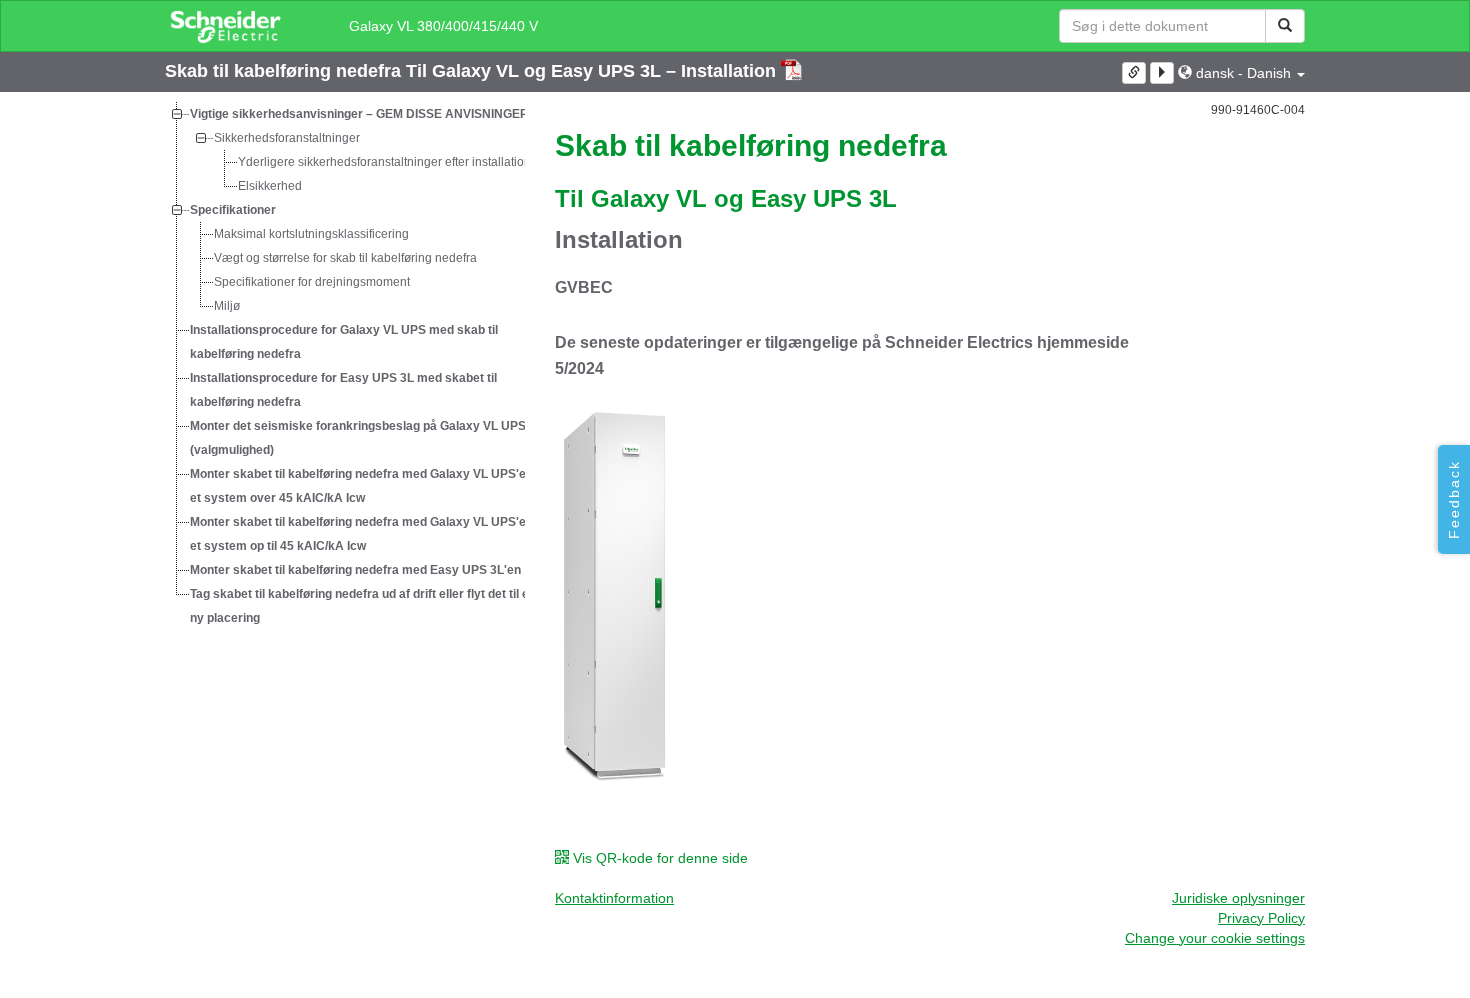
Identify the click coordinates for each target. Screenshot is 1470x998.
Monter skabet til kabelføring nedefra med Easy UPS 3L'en (355, 570)
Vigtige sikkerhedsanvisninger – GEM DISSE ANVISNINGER (359, 114)
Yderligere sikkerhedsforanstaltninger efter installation (384, 162)
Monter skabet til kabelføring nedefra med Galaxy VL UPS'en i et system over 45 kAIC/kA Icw (364, 486)
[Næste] (1162, 73)
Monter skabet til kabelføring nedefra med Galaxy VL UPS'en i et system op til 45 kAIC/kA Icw (364, 534)
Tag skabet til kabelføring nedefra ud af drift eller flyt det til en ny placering (363, 606)
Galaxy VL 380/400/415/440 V (443, 26)
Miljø (227, 306)
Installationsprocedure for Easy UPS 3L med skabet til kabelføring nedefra (343, 390)
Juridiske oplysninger (1238, 898)
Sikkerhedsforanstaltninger (287, 138)
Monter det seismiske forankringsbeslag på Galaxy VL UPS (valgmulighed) (358, 438)
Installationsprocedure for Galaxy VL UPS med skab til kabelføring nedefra (344, 342)
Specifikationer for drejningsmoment (312, 282)
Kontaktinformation (614, 898)
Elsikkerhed (270, 186)
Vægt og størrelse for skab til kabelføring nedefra (345, 258)
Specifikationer (233, 210)
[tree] (345, 366)
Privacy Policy (1261, 918)
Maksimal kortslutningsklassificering (311, 234)
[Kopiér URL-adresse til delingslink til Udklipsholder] (1134, 73)
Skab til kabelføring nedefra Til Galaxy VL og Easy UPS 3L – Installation (473, 71)
